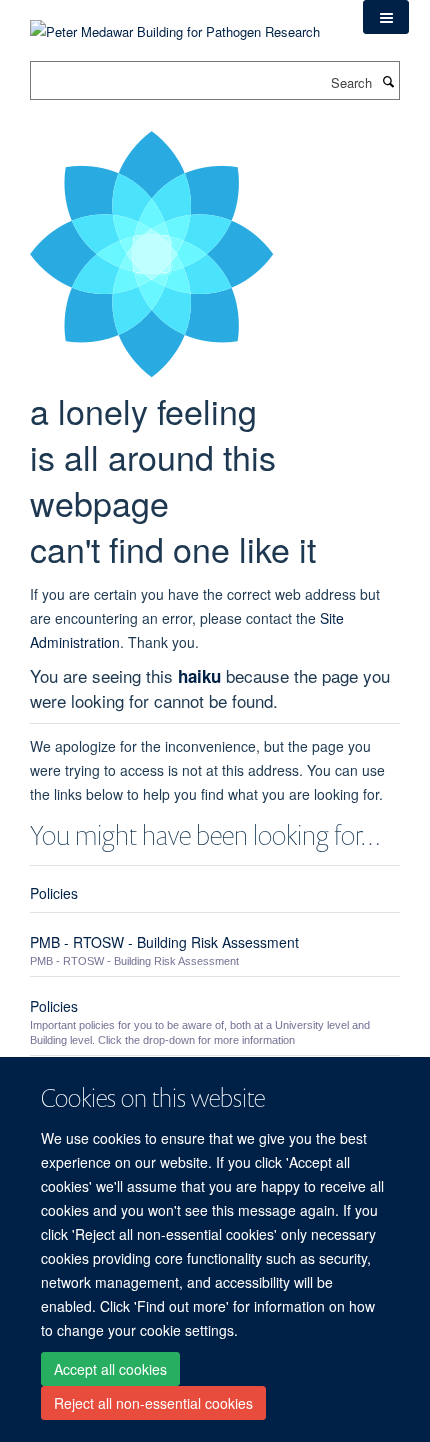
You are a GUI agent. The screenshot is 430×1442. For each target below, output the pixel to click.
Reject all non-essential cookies (153, 1403)
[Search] (388, 81)
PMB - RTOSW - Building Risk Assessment (164, 942)
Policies (54, 893)
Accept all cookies (110, 1369)
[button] (386, 17)
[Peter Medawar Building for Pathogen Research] (175, 19)
